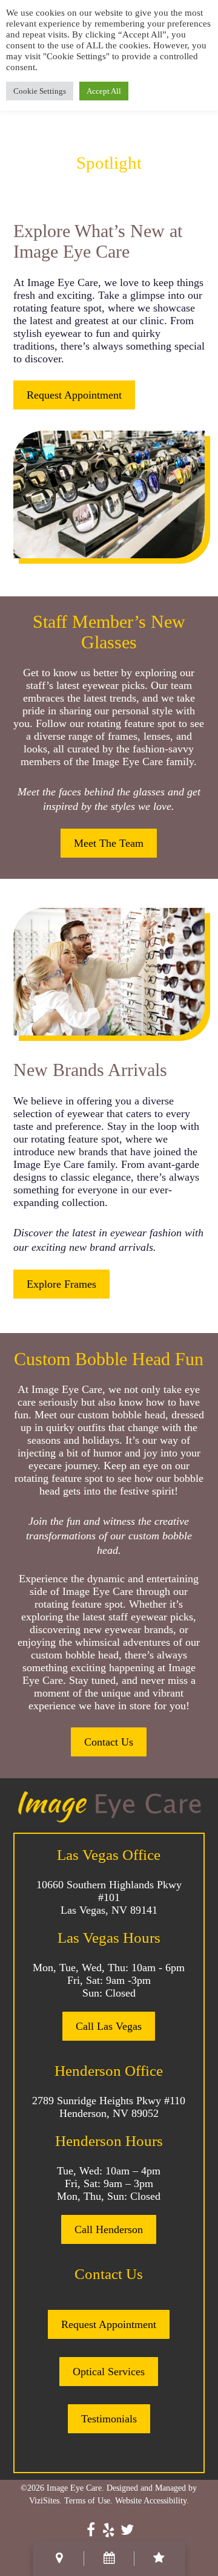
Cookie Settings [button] (40, 91)
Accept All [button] (104, 91)
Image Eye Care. (75, 2488)
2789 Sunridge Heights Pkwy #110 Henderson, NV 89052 (109, 2107)
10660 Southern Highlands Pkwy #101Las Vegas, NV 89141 (109, 1897)
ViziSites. (45, 2501)
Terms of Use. (88, 2501)
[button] (74, 395)
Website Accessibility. (152, 2501)
